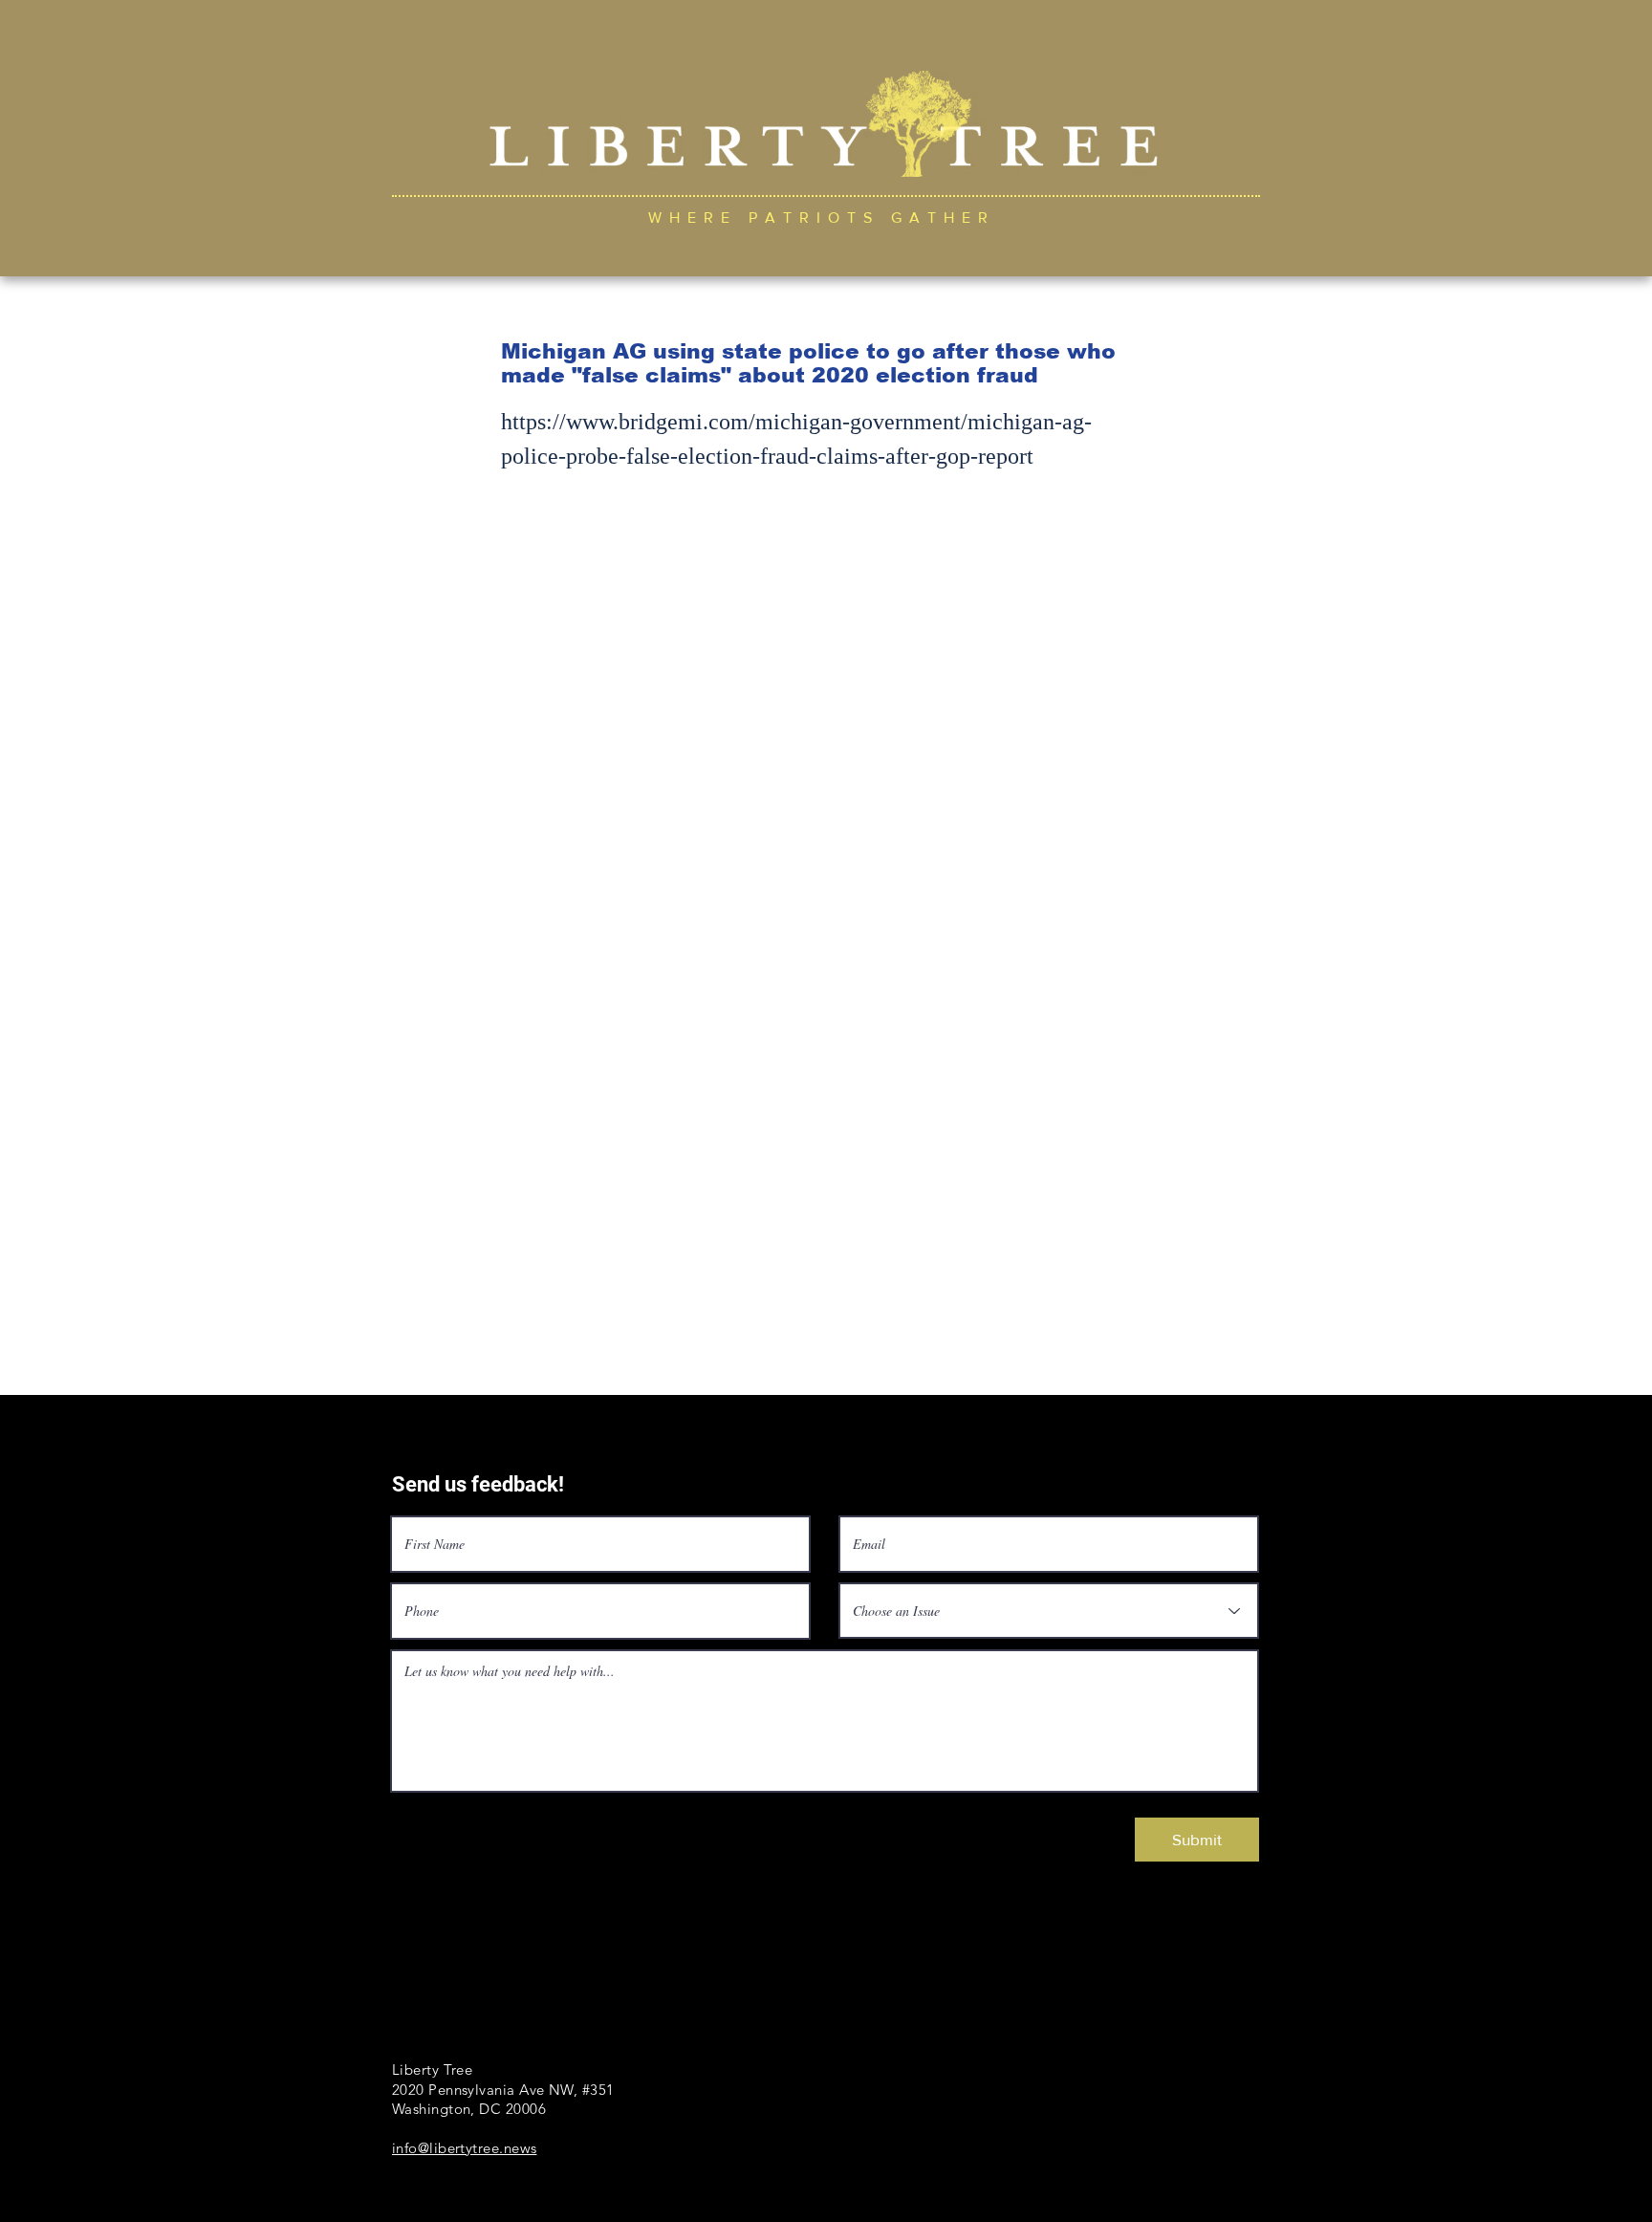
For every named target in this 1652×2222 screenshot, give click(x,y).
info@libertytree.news (464, 2148)
